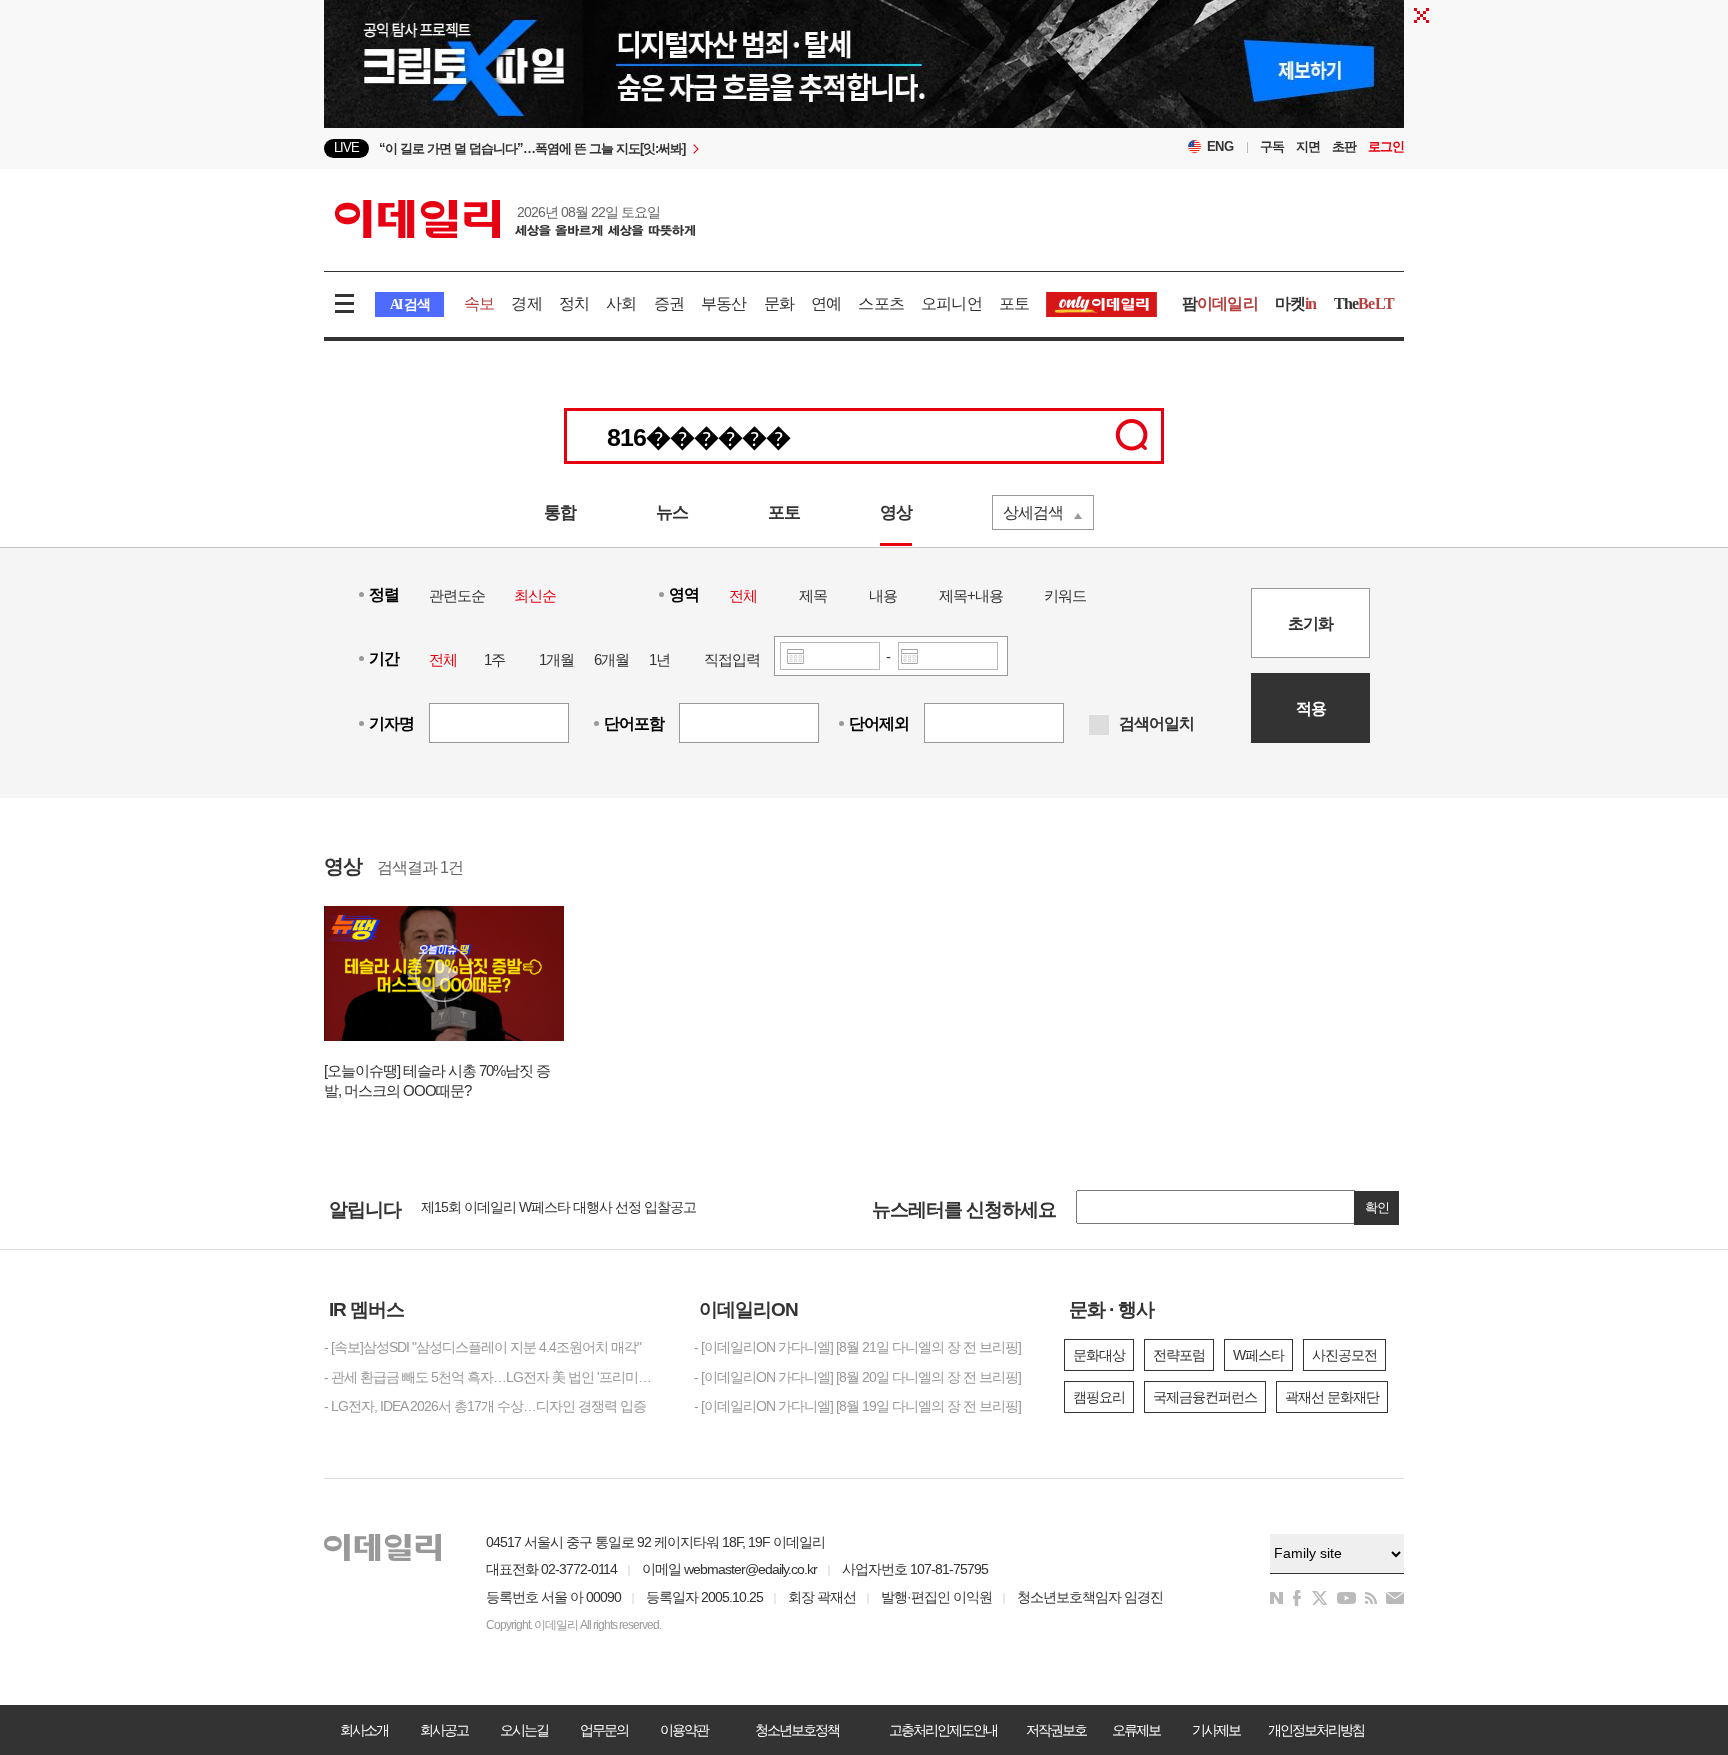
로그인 (1386, 146)
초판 (1344, 146)
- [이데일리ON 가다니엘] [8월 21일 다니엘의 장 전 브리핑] (857, 1347)
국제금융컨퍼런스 (1205, 1397)
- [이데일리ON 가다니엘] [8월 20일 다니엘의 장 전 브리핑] (857, 1377)
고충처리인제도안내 (943, 1730)
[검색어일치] (1099, 725)
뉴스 (672, 512)
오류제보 (1136, 1730)
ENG (1220, 146)
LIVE (346, 147)
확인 (1377, 1207)
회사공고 (444, 1730)
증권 (669, 303)
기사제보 (1216, 1730)
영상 (896, 512)
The (1364, 303)
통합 (560, 512)
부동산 (724, 303)
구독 (1272, 146)
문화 (779, 303)
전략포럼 (1179, 1355)
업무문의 (604, 1730)
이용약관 (684, 1730)
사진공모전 (1344, 1355)
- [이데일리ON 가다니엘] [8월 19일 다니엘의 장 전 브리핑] (857, 1406)
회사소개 (364, 1730)
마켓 (1296, 303)
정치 (574, 303)
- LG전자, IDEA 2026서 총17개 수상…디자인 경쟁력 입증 (485, 1406)
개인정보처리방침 (1316, 1730)
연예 (826, 303)
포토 (1014, 303)
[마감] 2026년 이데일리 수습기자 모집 (528, 1211)
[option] (701, 149)
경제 (526, 303)
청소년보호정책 (797, 1730)
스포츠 (881, 303)
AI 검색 (409, 304)
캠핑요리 (1099, 1397)
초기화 (1310, 623)
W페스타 (1258, 1355)
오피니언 (951, 303)
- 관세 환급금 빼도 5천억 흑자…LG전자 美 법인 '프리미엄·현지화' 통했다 (494, 1377)
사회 (621, 303)
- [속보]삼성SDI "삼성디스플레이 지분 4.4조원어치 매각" (482, 1347)
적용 (1311, 708)
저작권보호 (1056, 1730)
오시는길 (524, 1730)
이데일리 (515, 219)
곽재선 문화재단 (1332, 1397)
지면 (1308, 146)
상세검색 (1033, 512)
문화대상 (1099, 1355)
